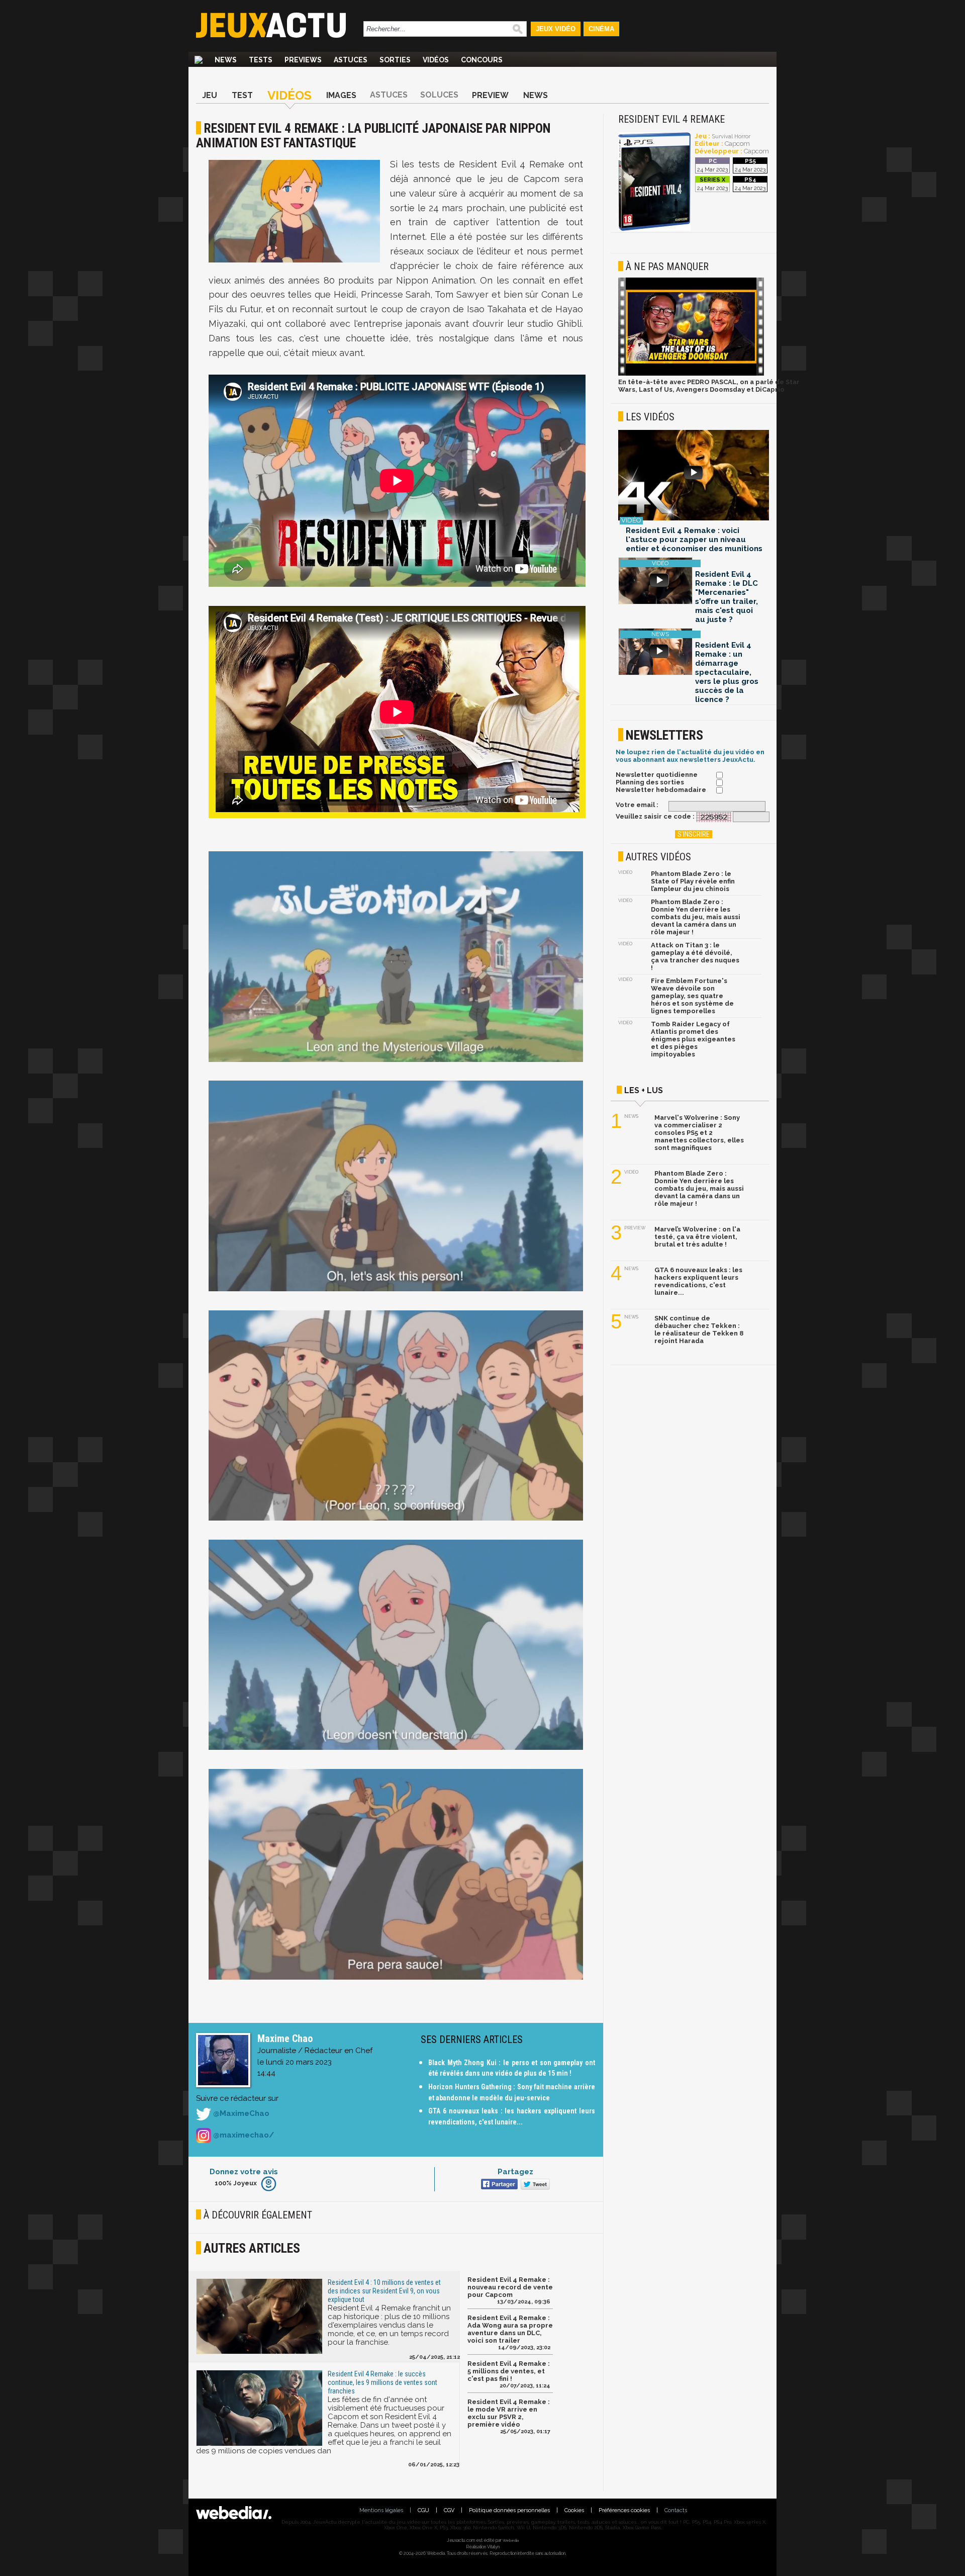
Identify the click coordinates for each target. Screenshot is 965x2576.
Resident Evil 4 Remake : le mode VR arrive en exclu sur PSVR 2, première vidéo (509, 2413)
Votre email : (637, 805)
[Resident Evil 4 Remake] (654, 229)
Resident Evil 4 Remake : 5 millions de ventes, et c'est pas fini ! (509, 2371)
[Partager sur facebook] (498, 2185)
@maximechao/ (243, 2135)
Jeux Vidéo (556, 29)
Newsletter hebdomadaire (661, 790)
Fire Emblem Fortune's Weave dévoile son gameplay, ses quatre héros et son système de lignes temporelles (692, 996)
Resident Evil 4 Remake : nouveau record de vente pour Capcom (510, 2287)
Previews (303, 60)
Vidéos (436, 60)
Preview (490, 95)
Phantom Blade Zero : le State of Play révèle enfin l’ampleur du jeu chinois (693, 881)
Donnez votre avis (244, 2172)
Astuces (351, 60)
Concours (482, 60)
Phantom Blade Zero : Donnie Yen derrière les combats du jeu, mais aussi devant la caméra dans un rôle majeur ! (696, 917)
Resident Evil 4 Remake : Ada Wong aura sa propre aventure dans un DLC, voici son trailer (510, 2329)
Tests (261, 60)
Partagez (515, 2172)
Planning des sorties (650, 782)
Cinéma (601, 29)
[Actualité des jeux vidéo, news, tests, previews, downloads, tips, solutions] (199, 60)
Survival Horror (731, 137)
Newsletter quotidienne (657, 775)
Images (341, 95)
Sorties (395, 60)
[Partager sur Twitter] (534, 2185)
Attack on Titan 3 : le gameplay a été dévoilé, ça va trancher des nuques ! (695, 956)
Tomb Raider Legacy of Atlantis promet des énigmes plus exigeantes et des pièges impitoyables (693, 1039)
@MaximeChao (240, 2114)
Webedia (511, 2540)
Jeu (210, 95)
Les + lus (644, 1090)
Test (242, 95)
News (226, 60)
